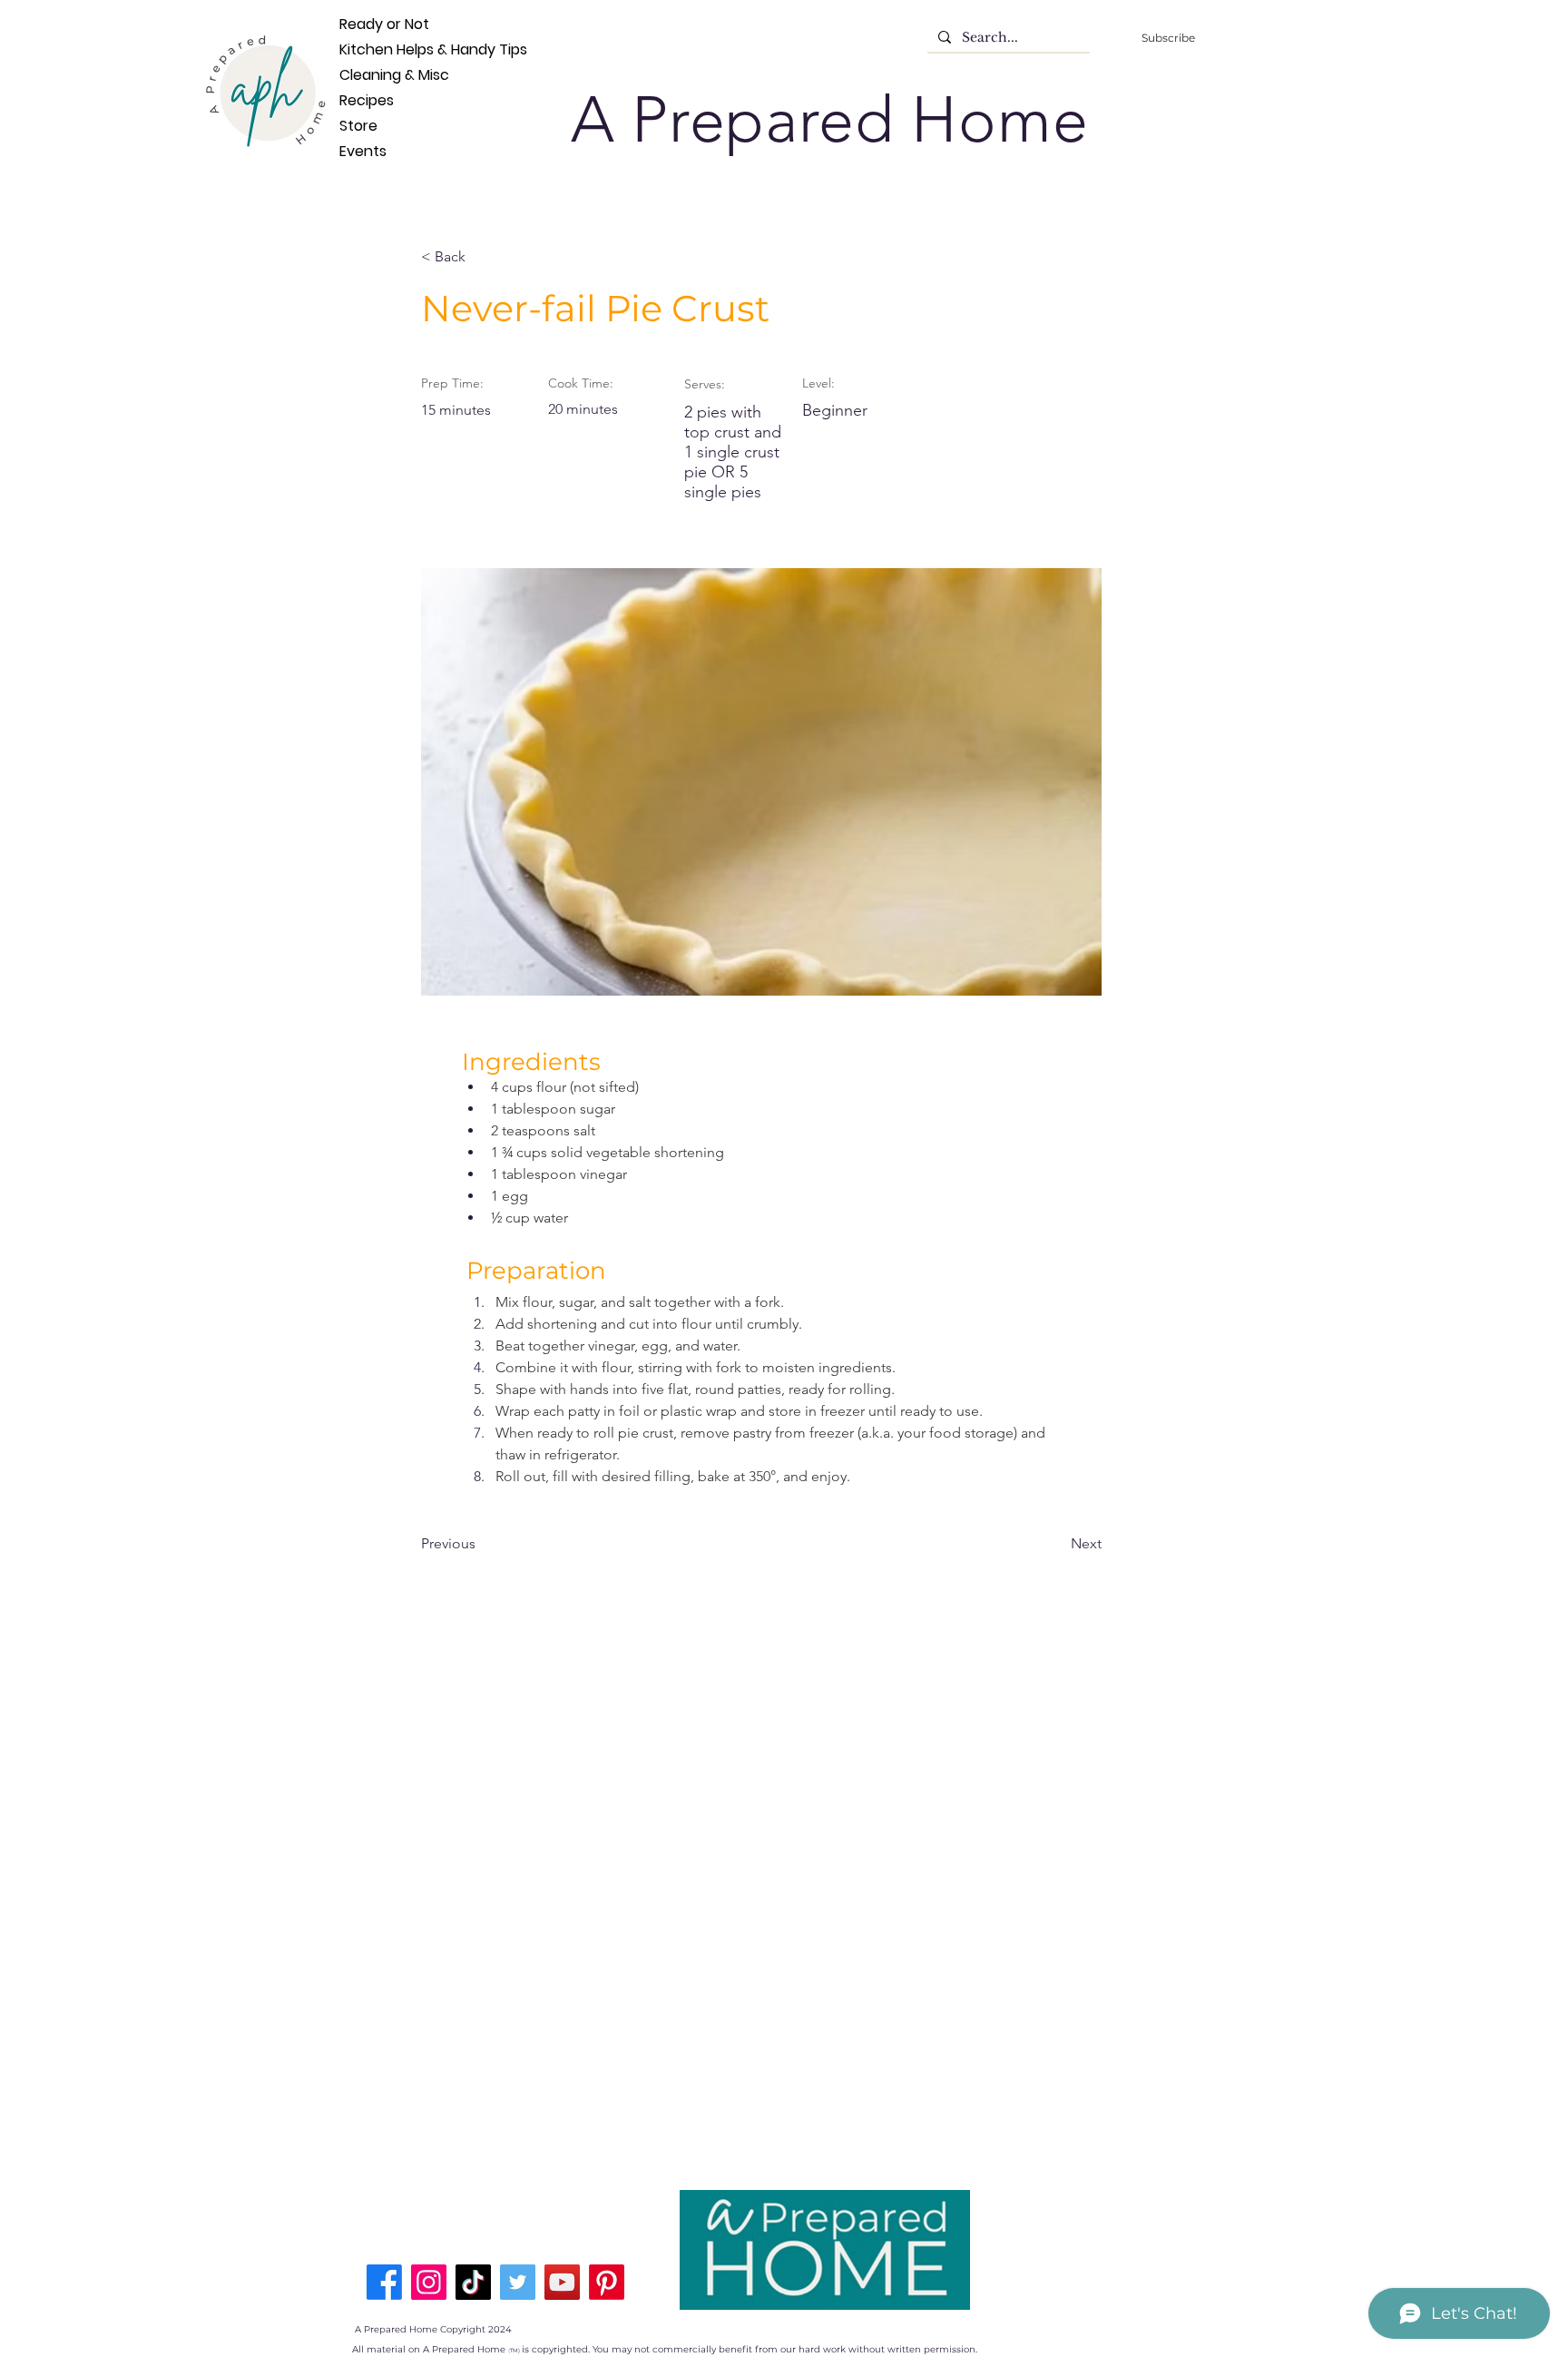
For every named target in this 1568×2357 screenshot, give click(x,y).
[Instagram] (429, 2282)
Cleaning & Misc (369, 75)
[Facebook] (384, 2282)
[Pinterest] (607, 2282)
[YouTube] (562, 2282)
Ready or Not (369, 24)
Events (363, 151)
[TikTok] (473, 2282)
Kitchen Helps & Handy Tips (369, 49)
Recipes (367, 100)
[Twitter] (518, 2282)
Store (358, 126)
